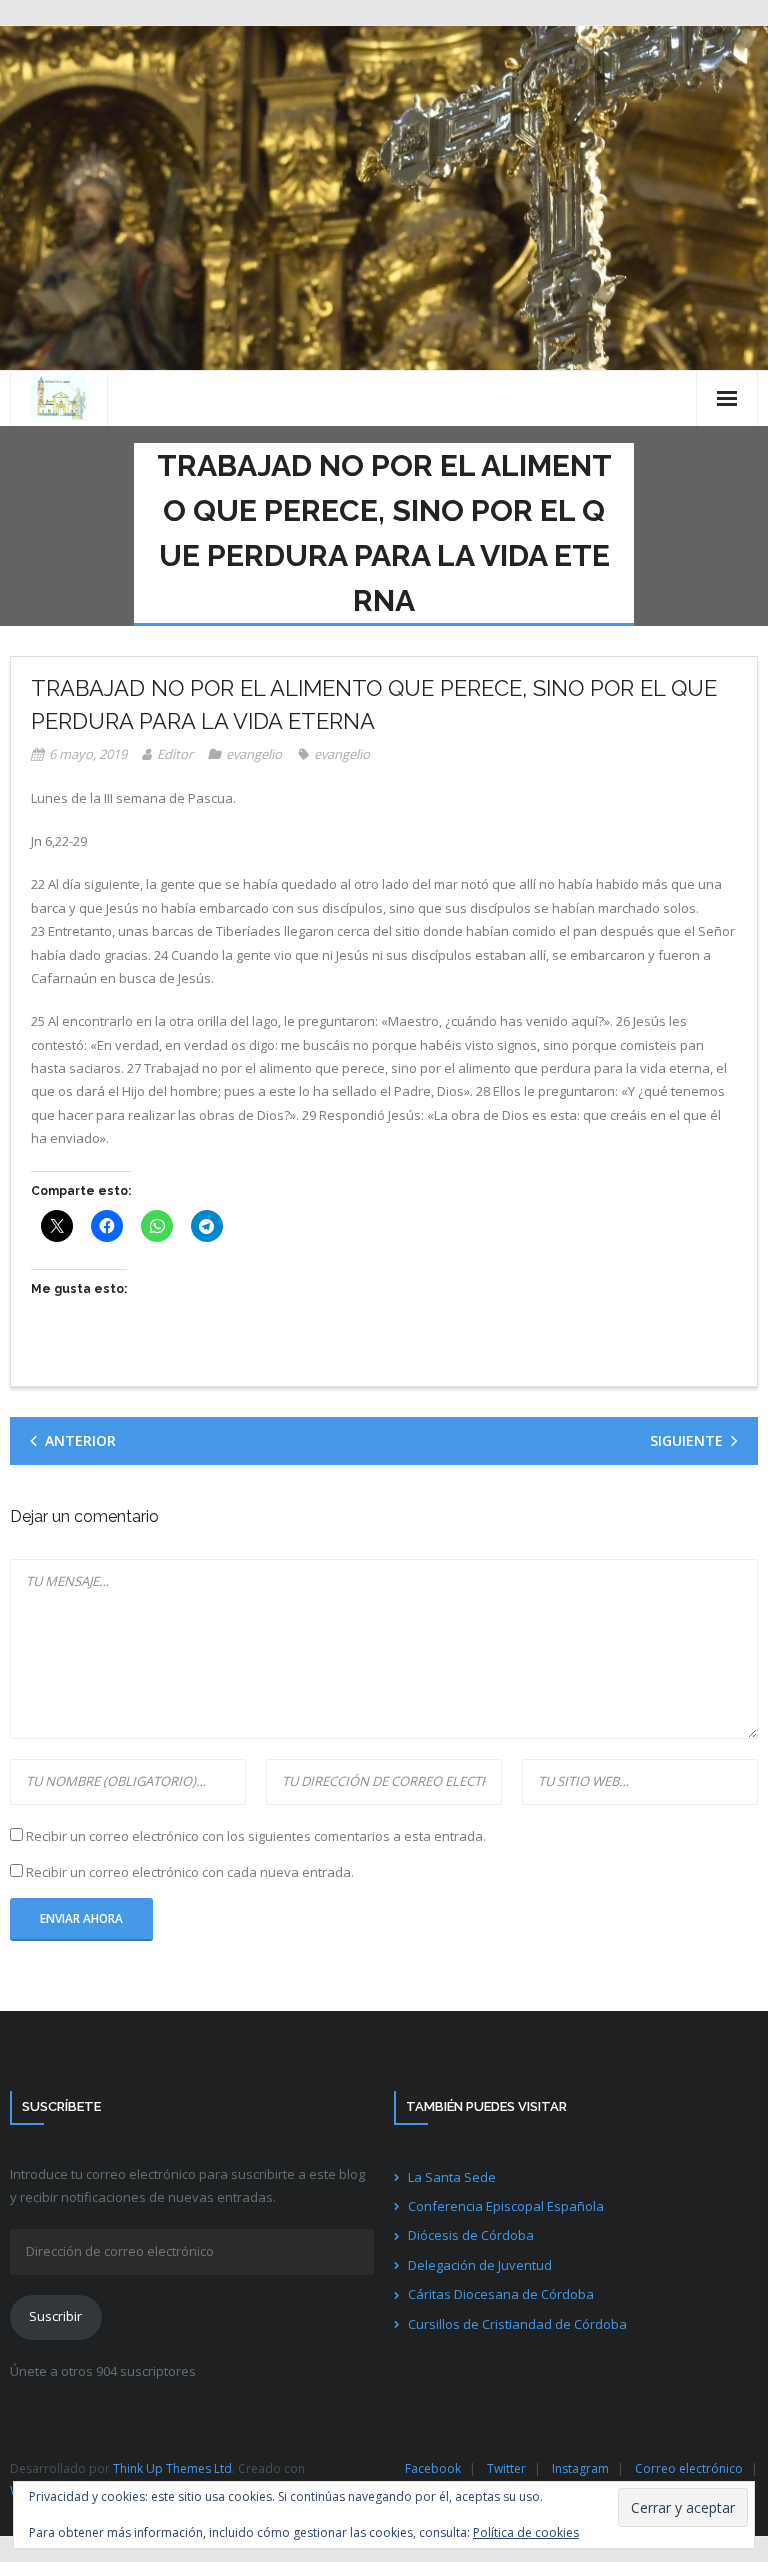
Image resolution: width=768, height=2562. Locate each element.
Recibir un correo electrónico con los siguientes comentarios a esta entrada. (256, 1836)
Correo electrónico (689, 2468)
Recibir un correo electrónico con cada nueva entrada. (190, 1872)
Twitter (506, 2468)
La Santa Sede (452, 2177)
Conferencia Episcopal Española (506, 2206)
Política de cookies (526, 2532)
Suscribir (55, 2316)
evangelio (254, 754)
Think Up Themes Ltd (172, 2468)
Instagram (580, 2468)
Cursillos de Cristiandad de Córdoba (517, 2324)
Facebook (433, 2468)
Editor (175, 754)
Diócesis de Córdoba (471, 2235)
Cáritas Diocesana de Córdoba (501, 2294)
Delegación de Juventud (480, 2265)
